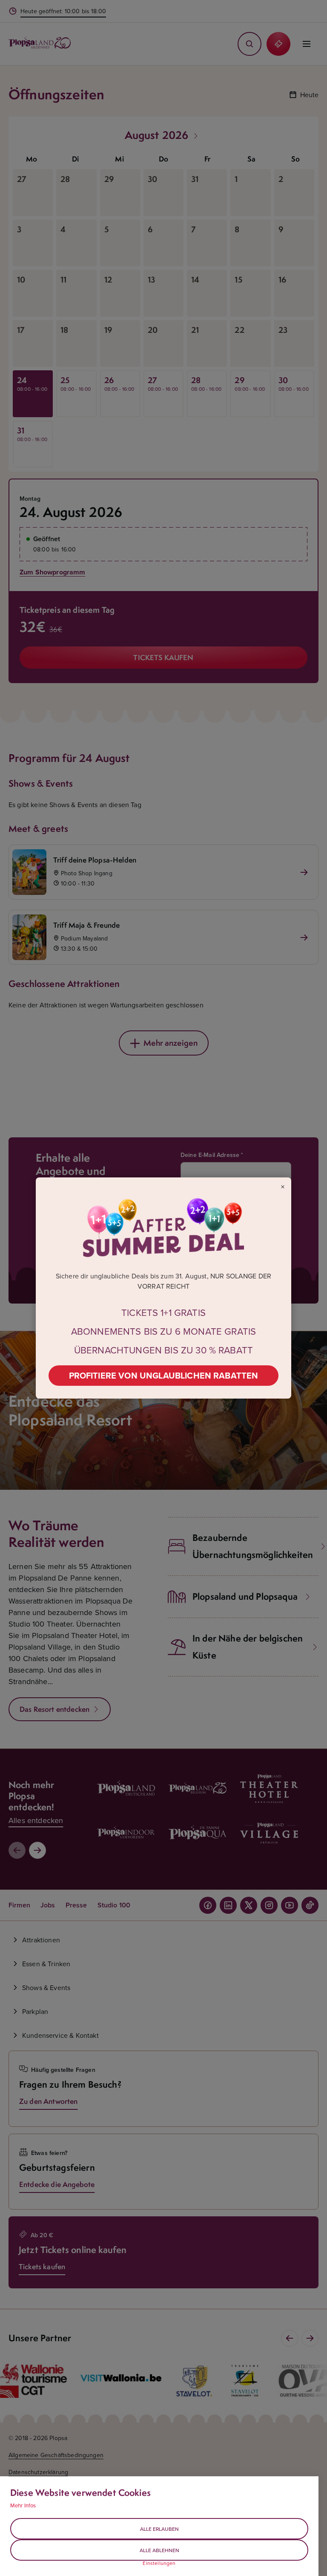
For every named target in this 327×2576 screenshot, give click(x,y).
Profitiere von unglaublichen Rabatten (164, 1375)
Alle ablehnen (159, 2550)
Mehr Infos (23, 2505)
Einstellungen (159, 2563)
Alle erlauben (159, 2529)
